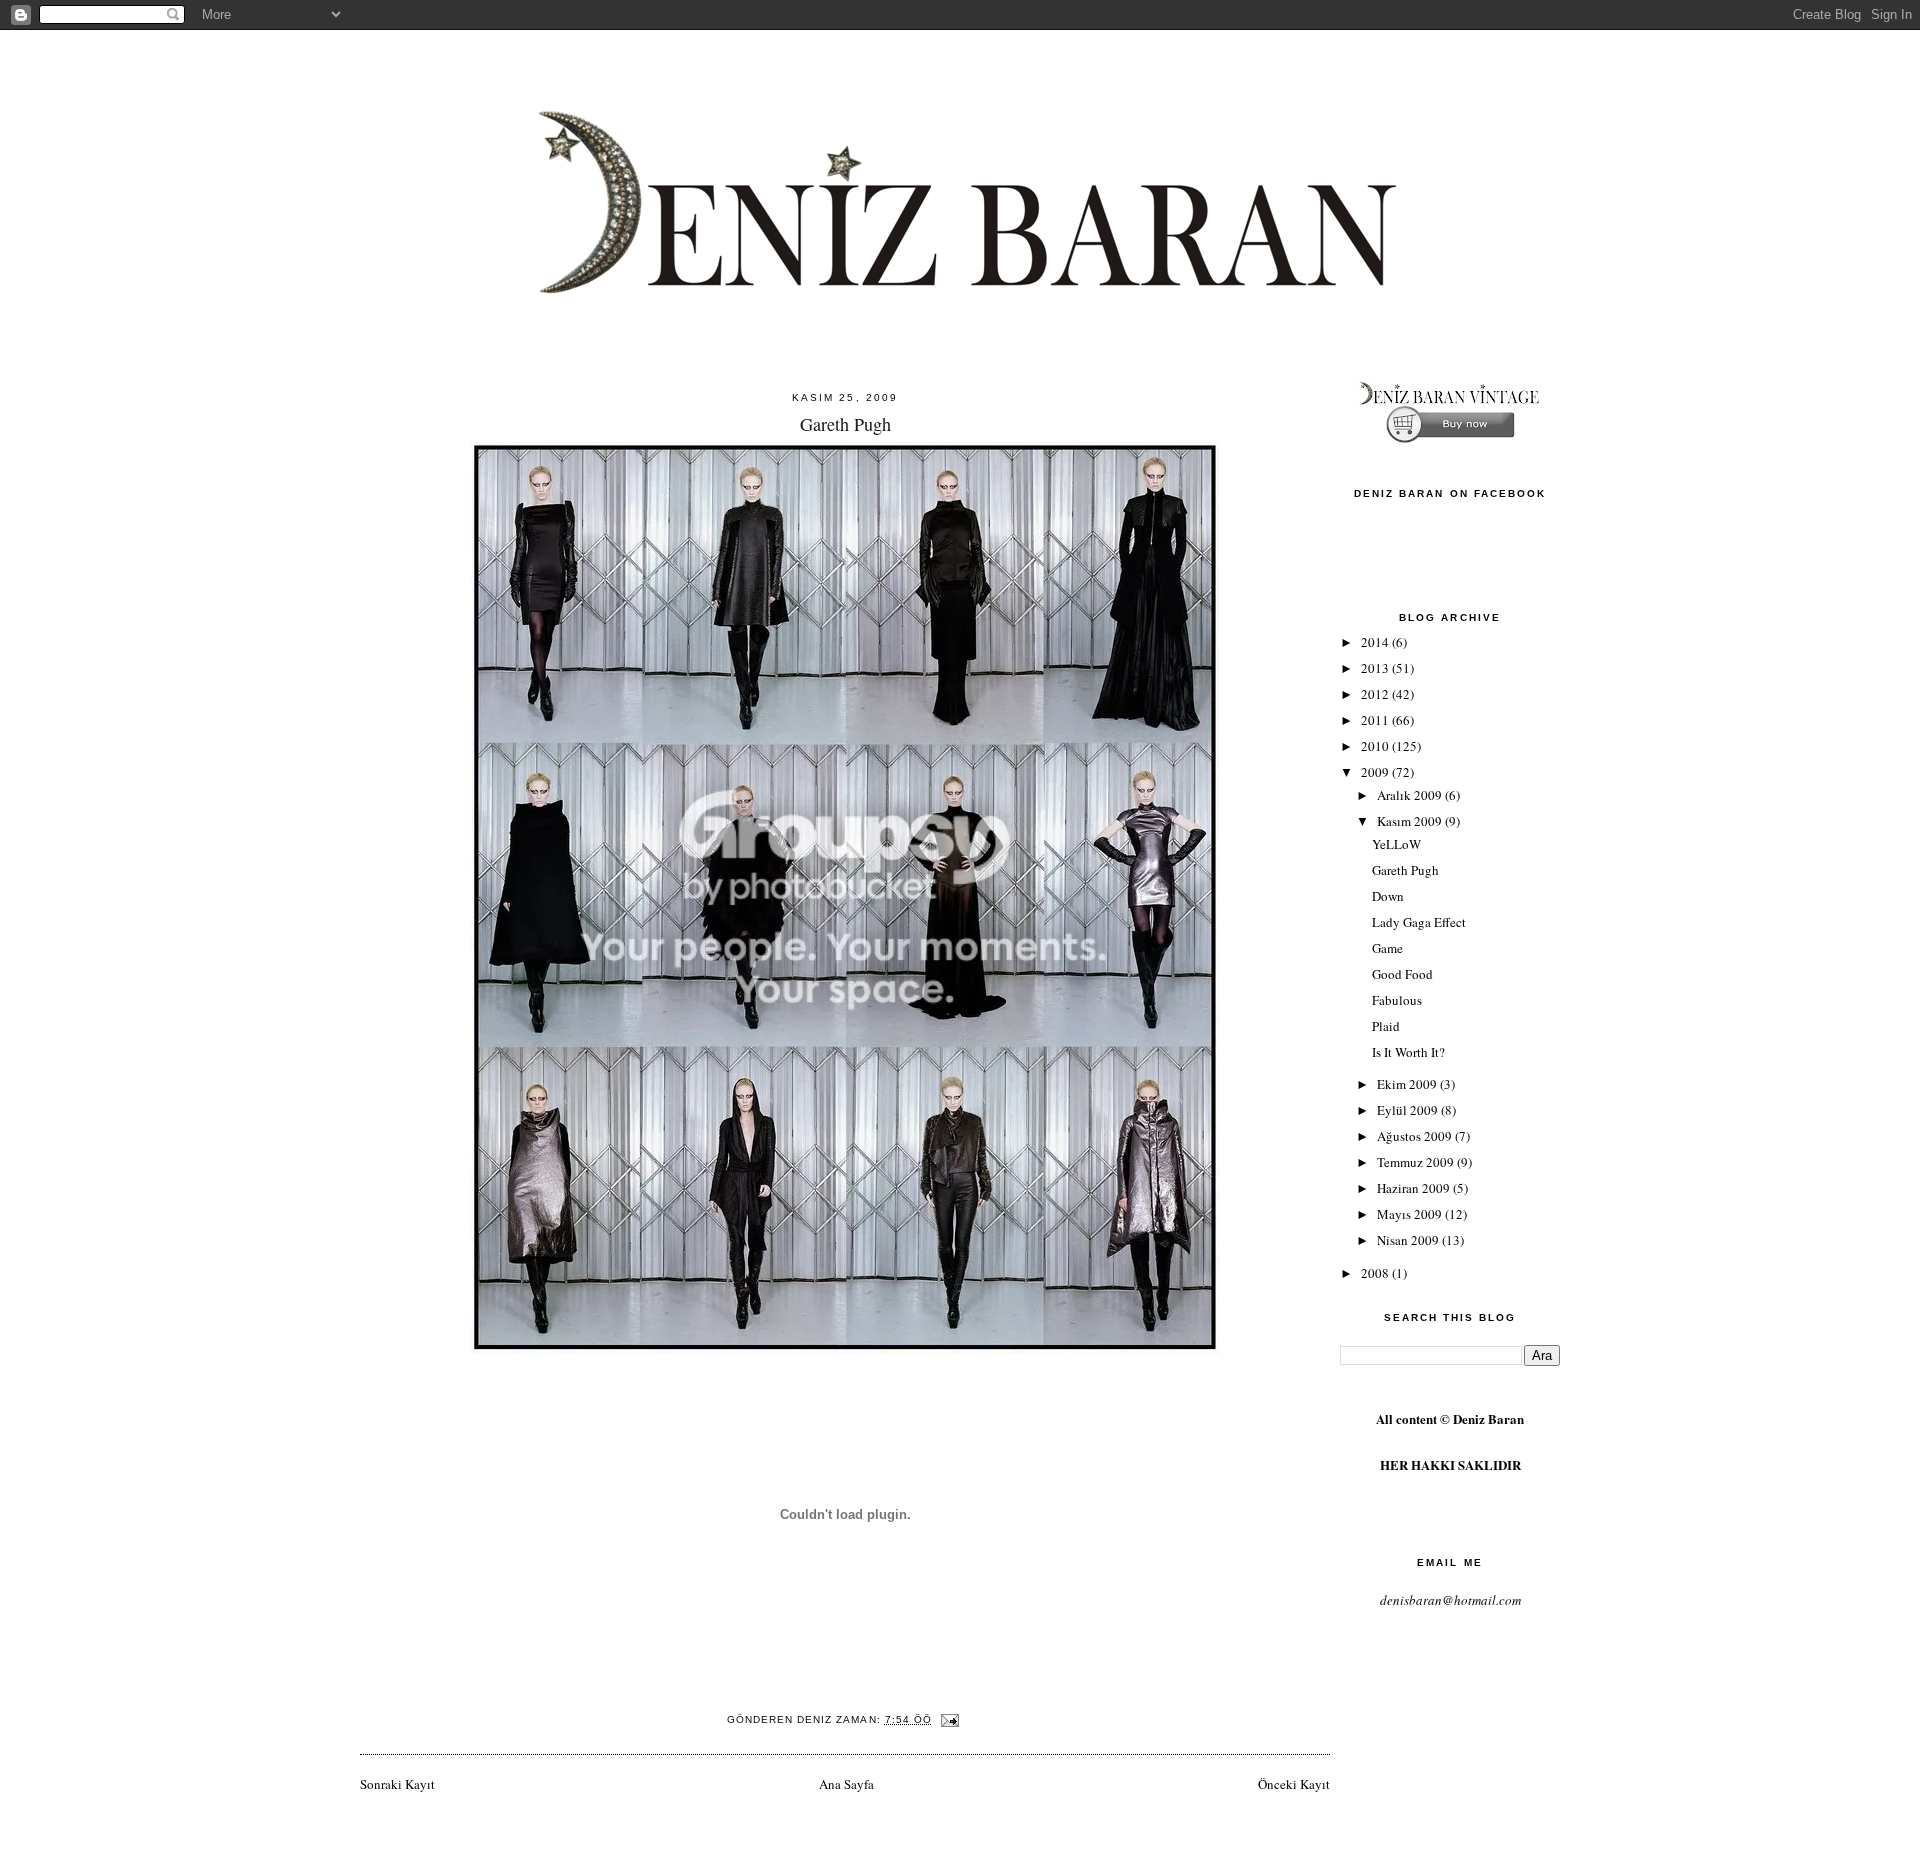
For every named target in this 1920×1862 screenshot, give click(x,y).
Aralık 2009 (1411, 795)
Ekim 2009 (1408, 1084)
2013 (1376, 668)
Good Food (1402, 974)
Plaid (1386, 1026)
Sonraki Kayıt (397, 1784)
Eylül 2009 (1409, 1110)
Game (1387, 948)
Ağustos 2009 (1416, 1136)
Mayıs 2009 (1411, 1214)
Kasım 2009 (1411, 821)
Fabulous (1397, 1000)
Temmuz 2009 (1417, 1162)
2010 (1376, 746)
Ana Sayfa (846, 1784)
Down (1388, 896)
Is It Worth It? (1408, 1052)
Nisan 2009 (1409, 1240)
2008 (1376, 1273)
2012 (1376, 694)
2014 (1376, 642)
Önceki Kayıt (1294, 1784)
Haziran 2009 (1415, 1188)
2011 (1376, 720)
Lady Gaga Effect (1419, 922)
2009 (1376, 772)
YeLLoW (1396, 844)
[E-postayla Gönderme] (949, 1719)
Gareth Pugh (1405, 870)
